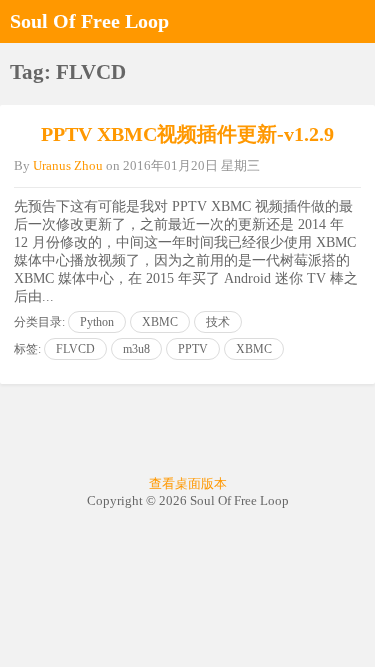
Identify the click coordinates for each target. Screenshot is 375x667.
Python (97, 322)
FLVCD (75, 349)
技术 (218, 322)
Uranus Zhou (68, 165)
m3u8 (136, 349)
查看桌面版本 (188, 483)
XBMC (160, 322)
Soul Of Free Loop (89, 21)
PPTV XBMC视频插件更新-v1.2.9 (187, 134)
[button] (355, 21)
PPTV (193, 349)
